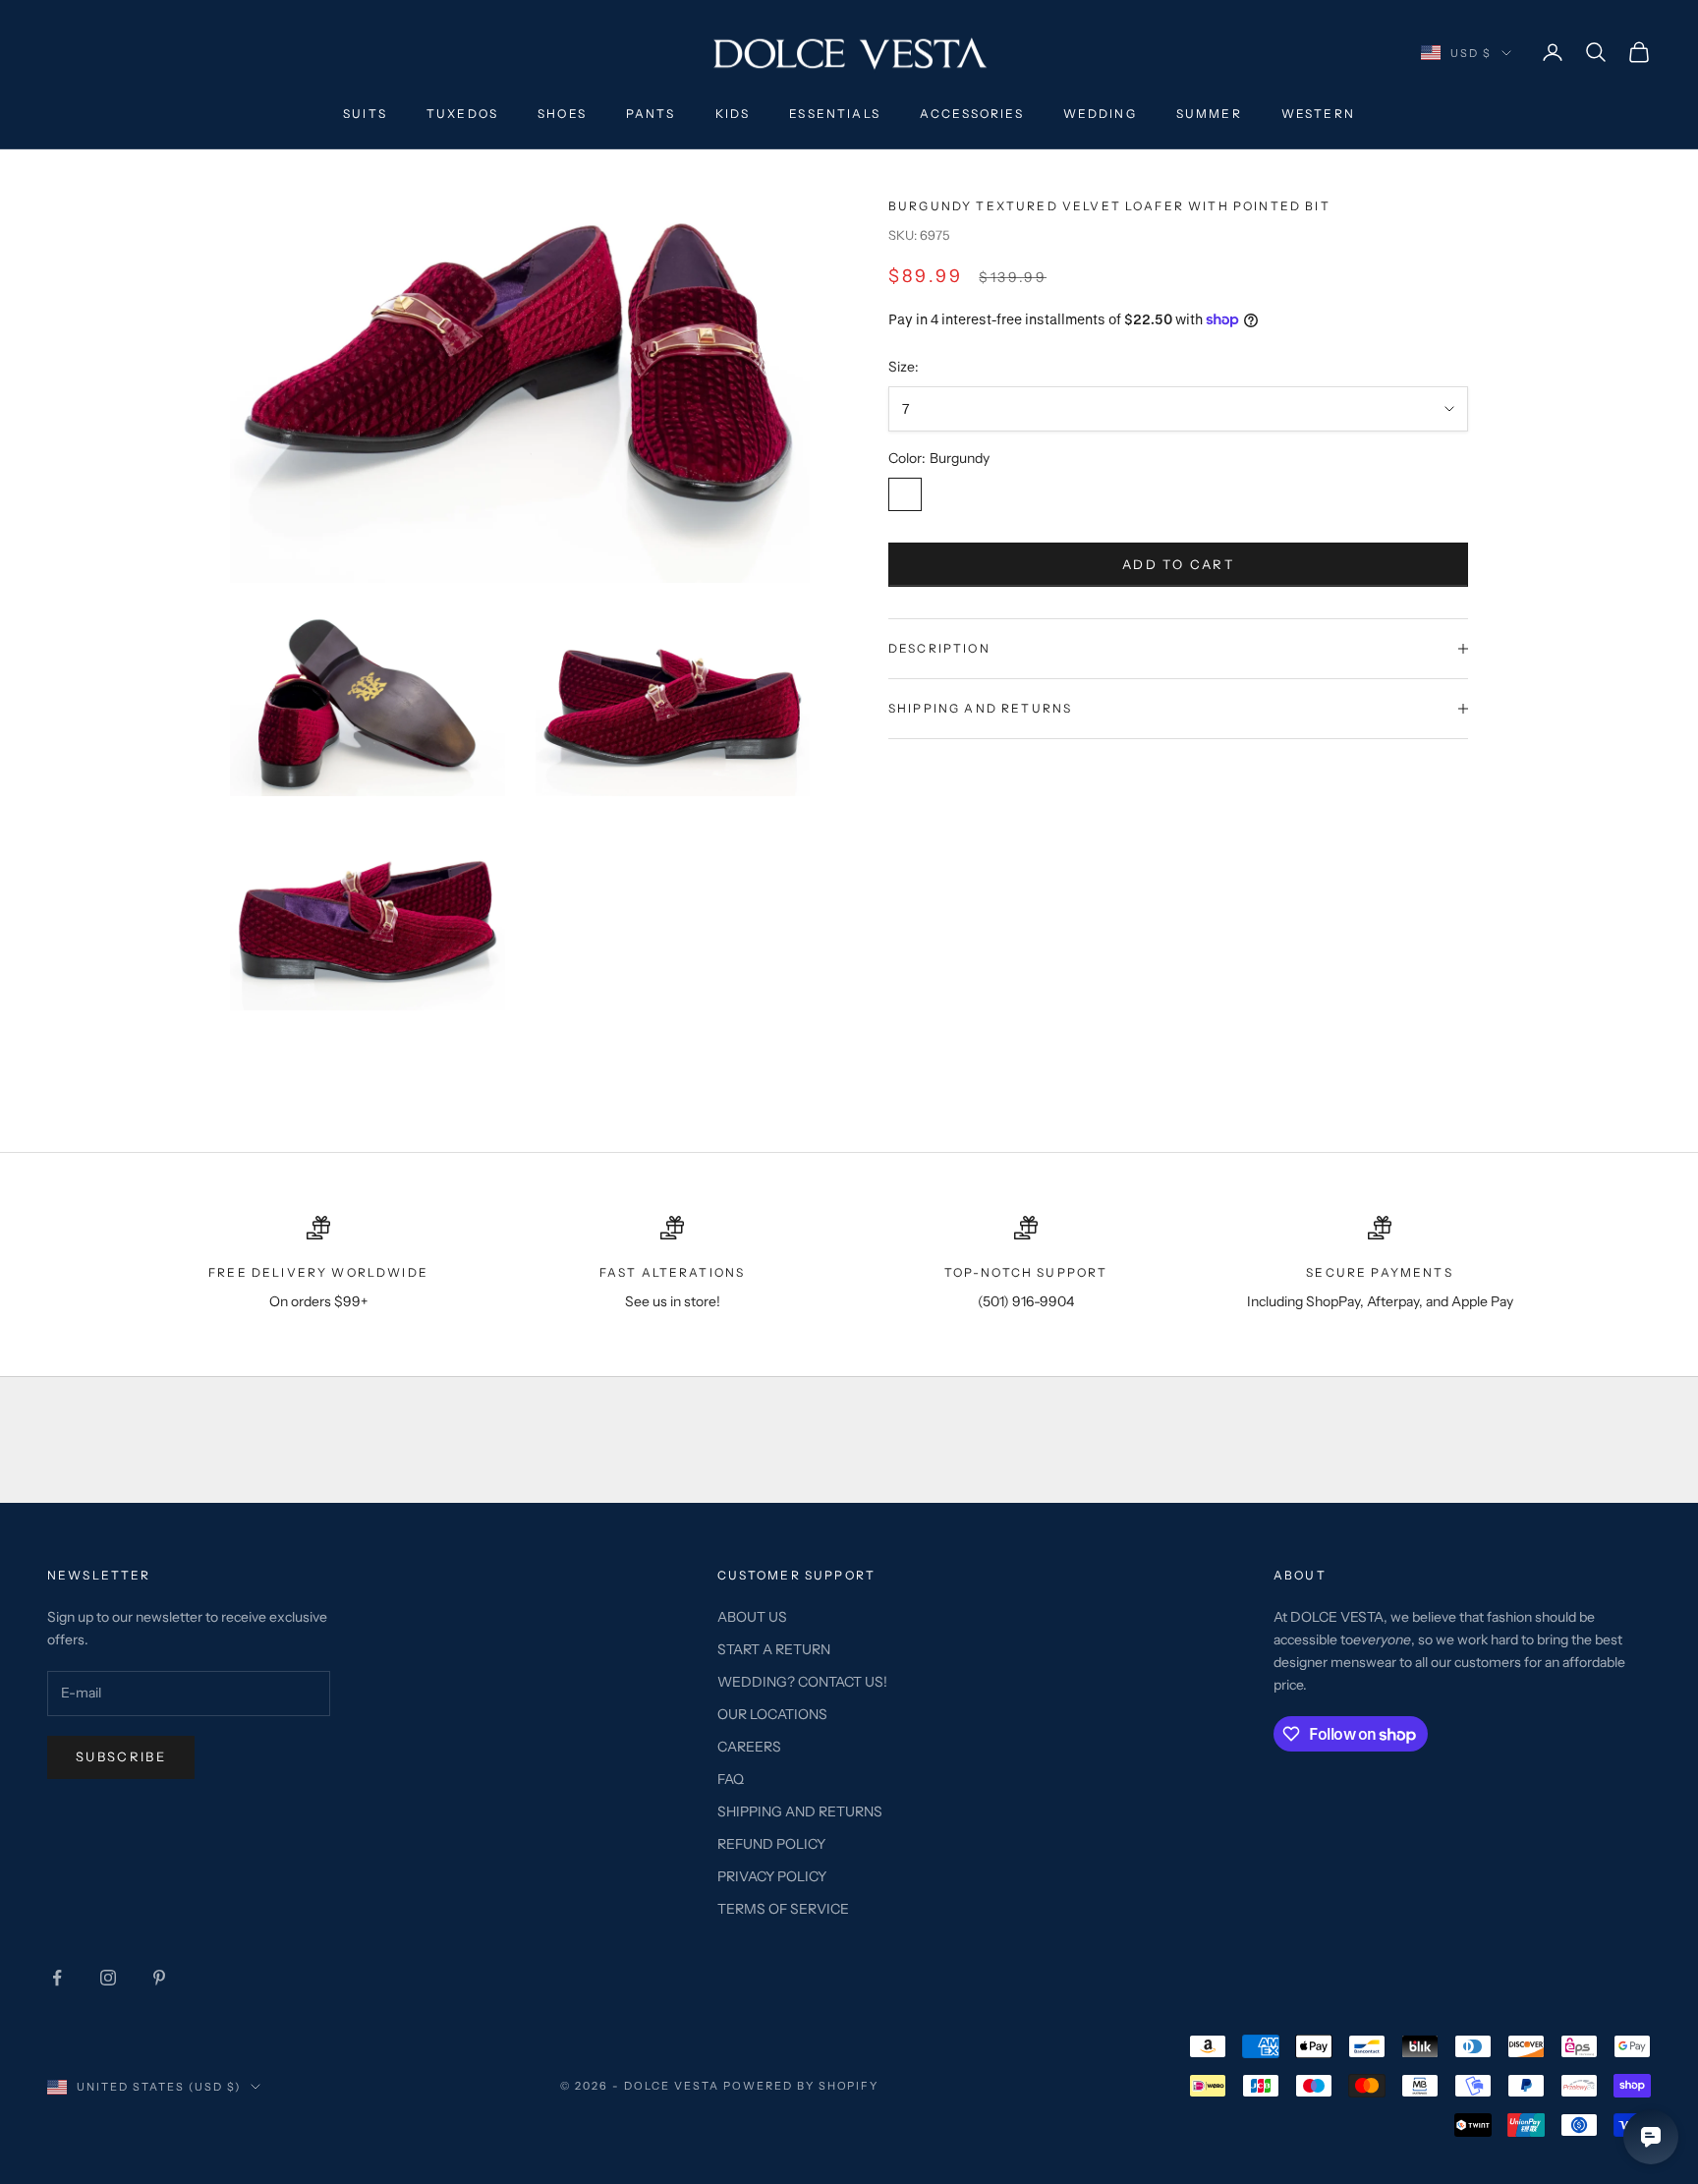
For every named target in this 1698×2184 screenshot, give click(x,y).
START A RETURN (774, 1649)
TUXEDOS (462, 114)
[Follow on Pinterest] (159, 1978)
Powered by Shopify (801, 2086)
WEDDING (1100, 114)
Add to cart (1178, 564)
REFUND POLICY (771, 1844)
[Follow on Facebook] (57, 1978)
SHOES (562, 114)
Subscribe (121, 1756)
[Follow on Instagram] (108, 1978)
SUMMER (1209, 114)
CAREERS (749, 1747)
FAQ (731, 1779)
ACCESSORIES (972, 114)
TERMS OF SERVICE (783, 1909)
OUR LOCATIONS (772, 1714)
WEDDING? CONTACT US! (802, 1682)
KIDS (733, 114)
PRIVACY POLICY (772, 1876)
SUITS (365, 114)
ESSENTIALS (835, 114)
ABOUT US (752, 1617)
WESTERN (1318, 114)
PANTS (651, 114)
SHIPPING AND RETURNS (800, 1811)
